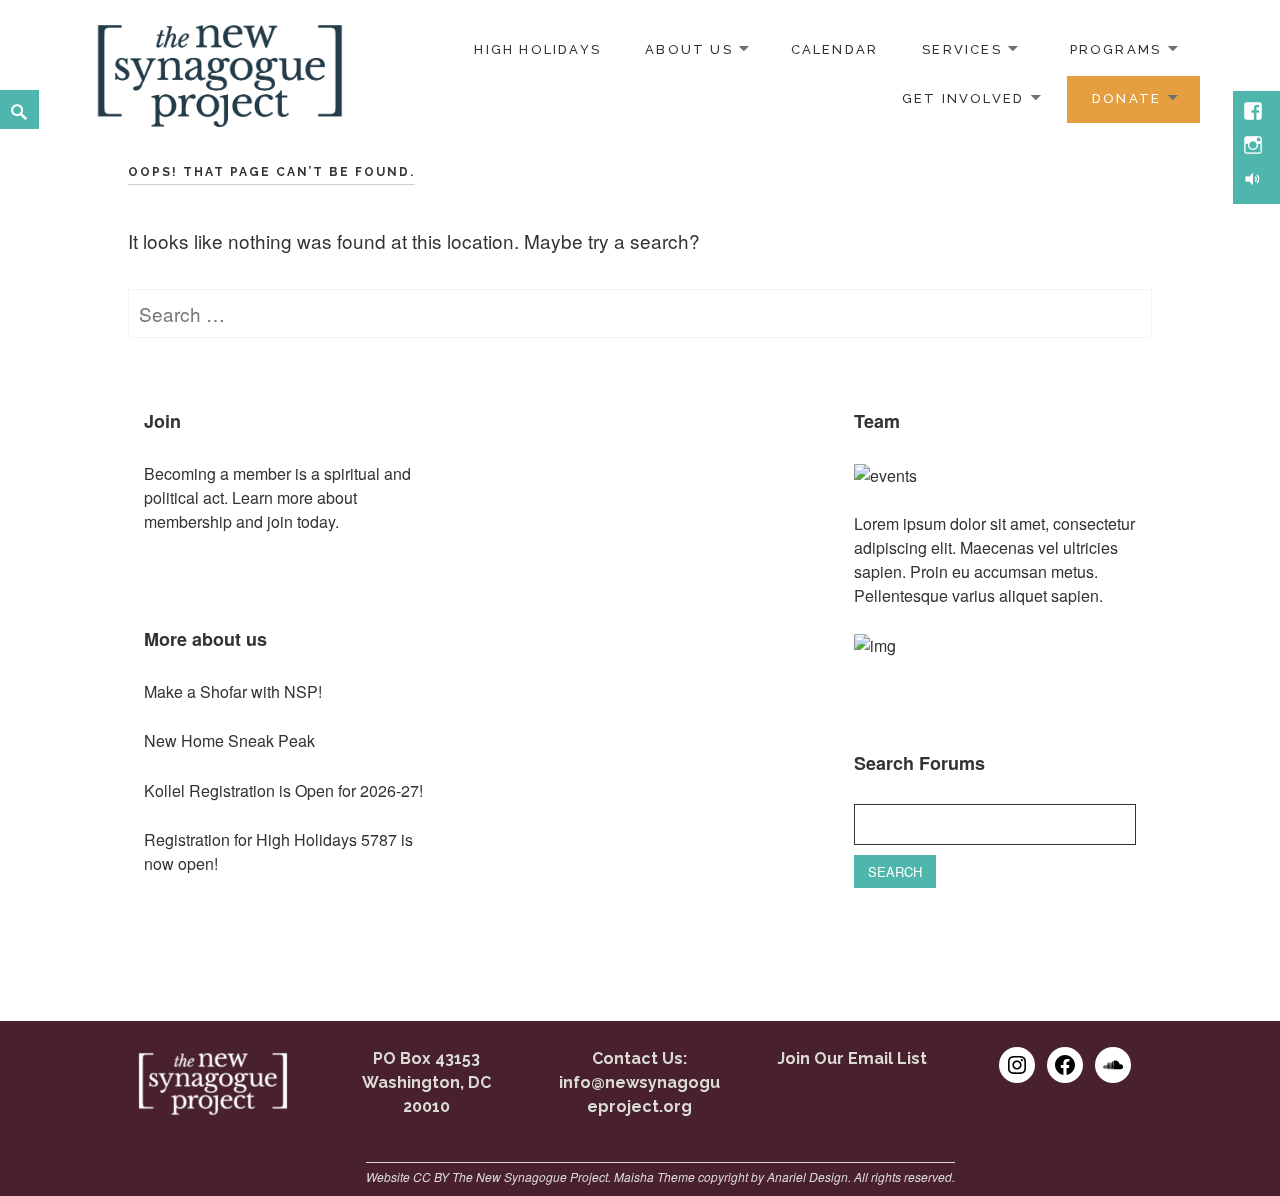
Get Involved (963, 98)
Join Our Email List (852, 1058)
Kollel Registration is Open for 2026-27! (283, 790)
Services (962, 49)
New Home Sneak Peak (229, 740)
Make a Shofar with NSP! (233, 691)
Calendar (835, 49)
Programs (1116, 49)
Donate (1126, 98)
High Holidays (537, 49)
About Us (689, 49)
